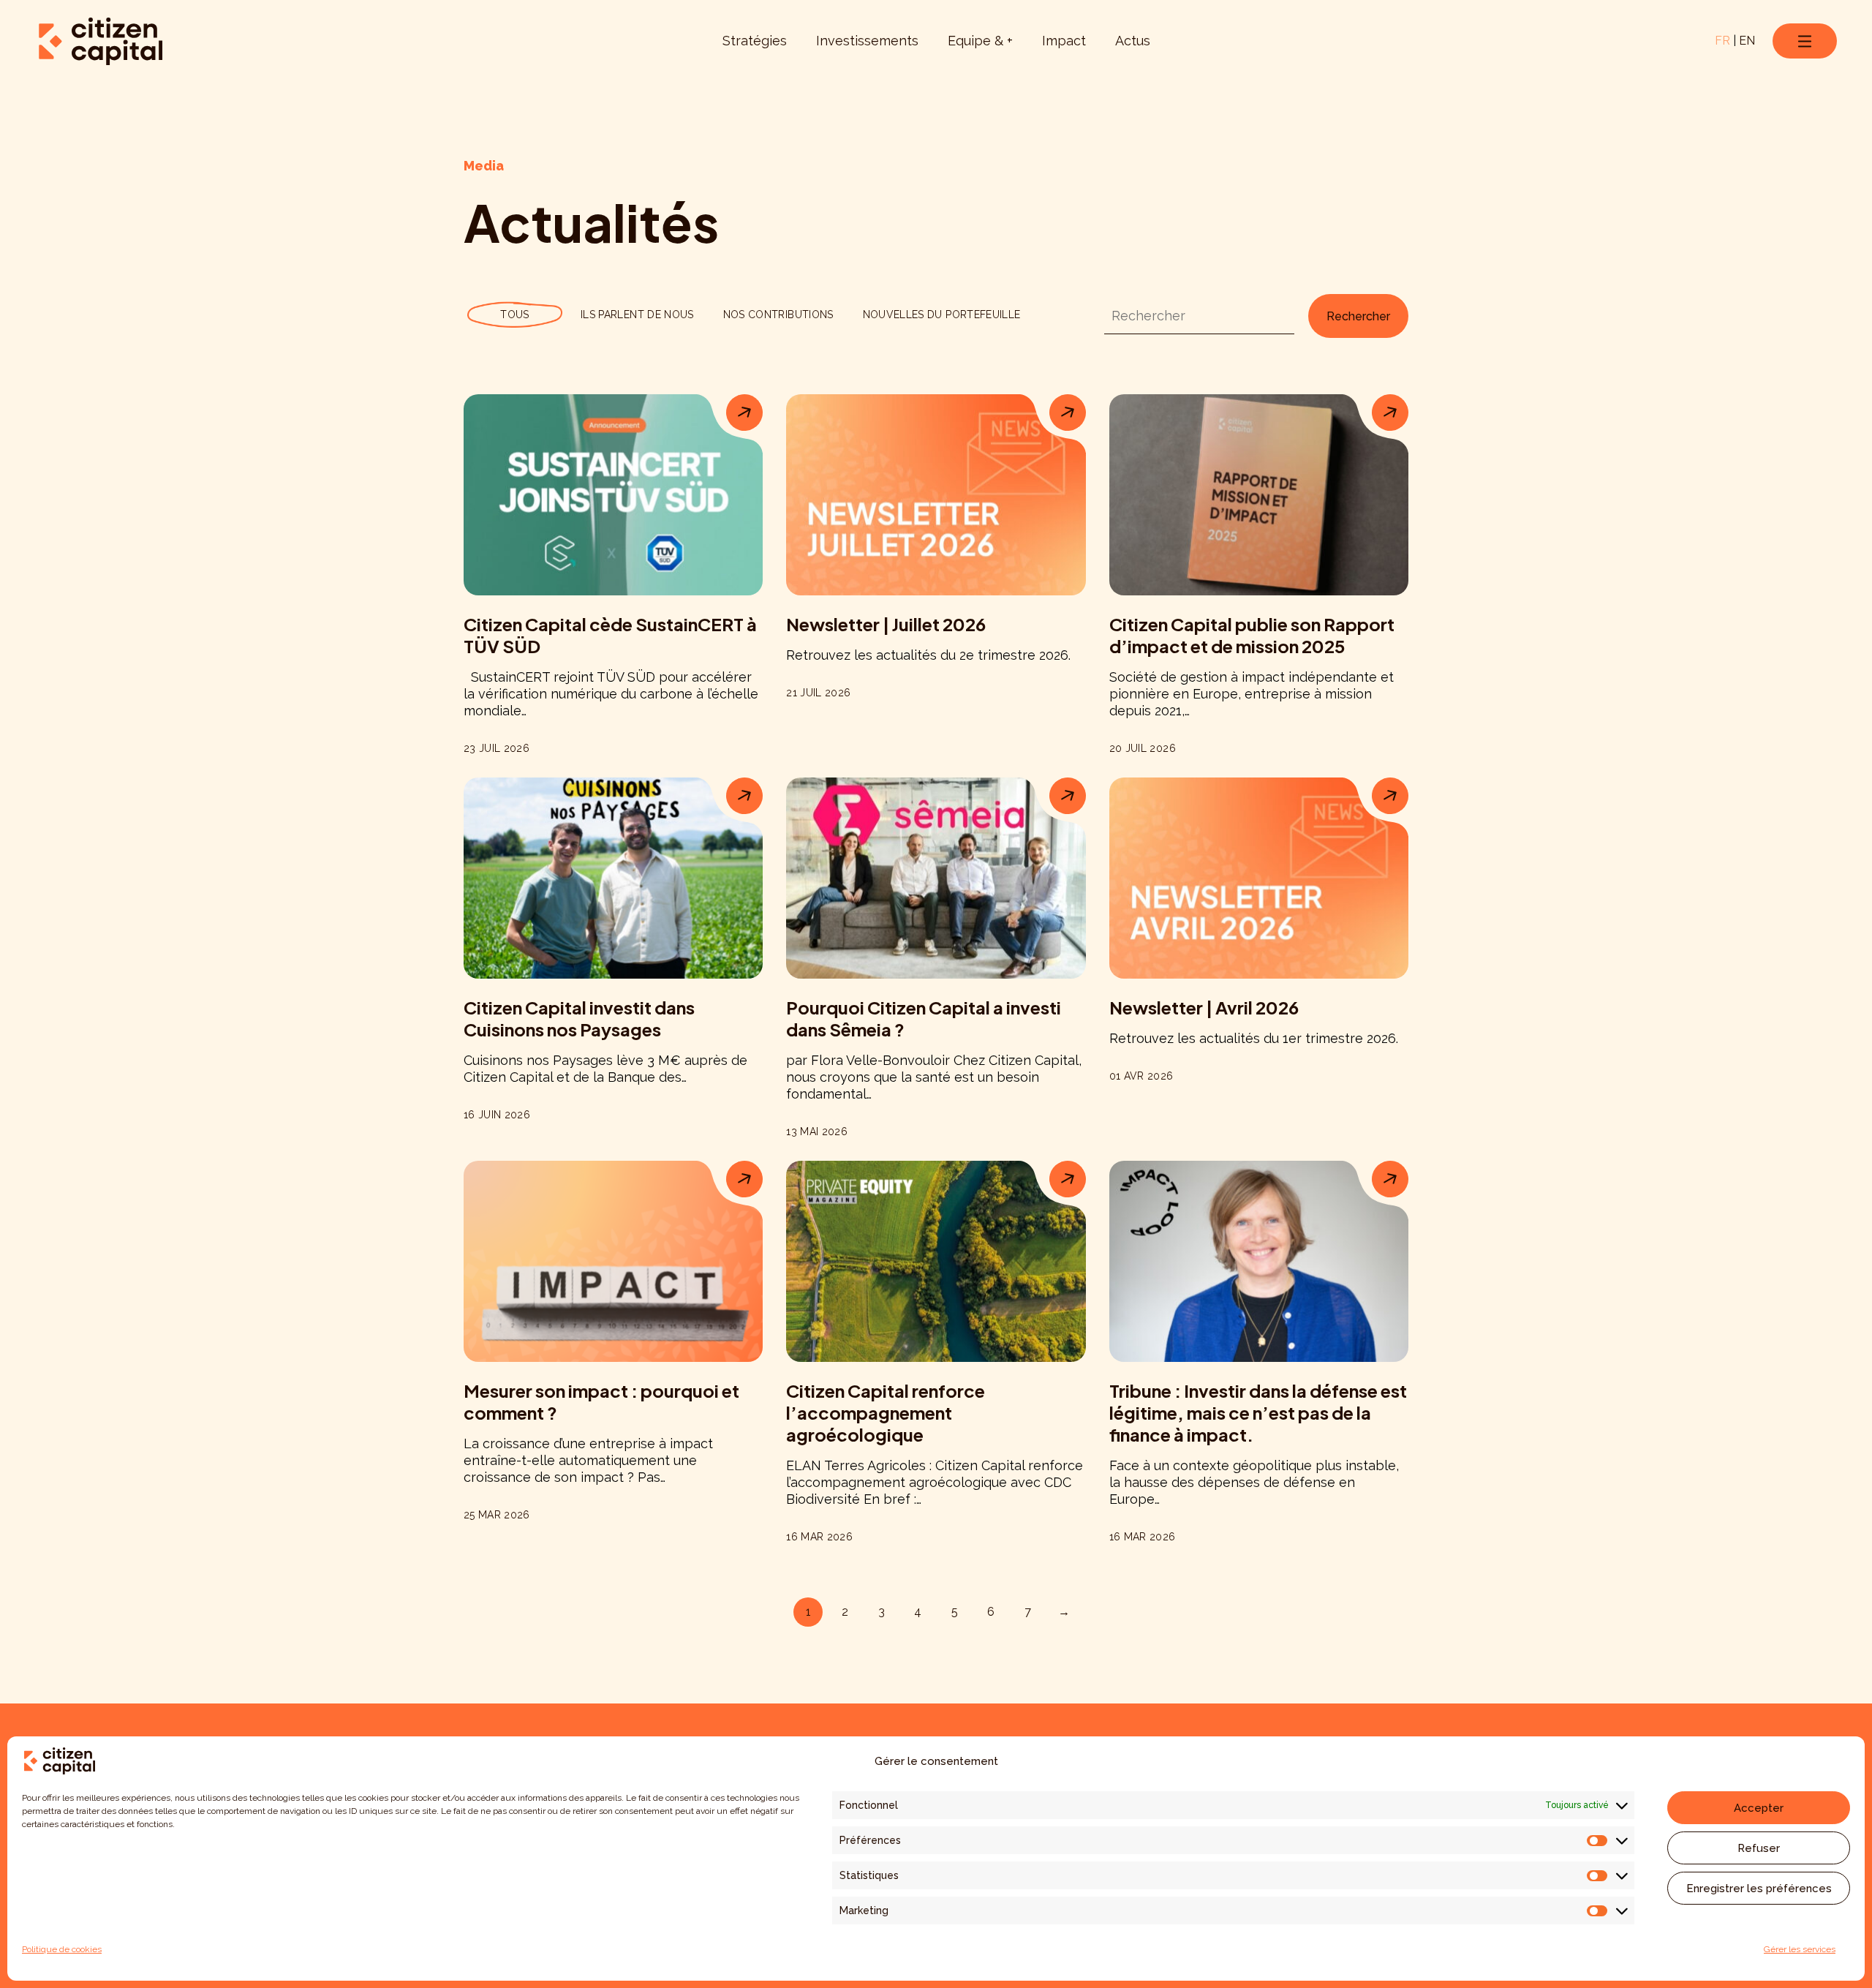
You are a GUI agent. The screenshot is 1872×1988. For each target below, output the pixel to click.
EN (1747, 41)
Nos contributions (778, 315)
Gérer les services (1800, 1949)
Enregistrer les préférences (1759, 1889)
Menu (1805, 41)
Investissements (867, 41)
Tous (514, 315)
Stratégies (755, 41)
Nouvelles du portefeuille (942, 315)
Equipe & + (980, 41)
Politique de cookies (62, 1949)
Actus (1133, 41)
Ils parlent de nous (637, 315)
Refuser (1759, 1848)
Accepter (1759, 1808)
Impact (1064, 41)
